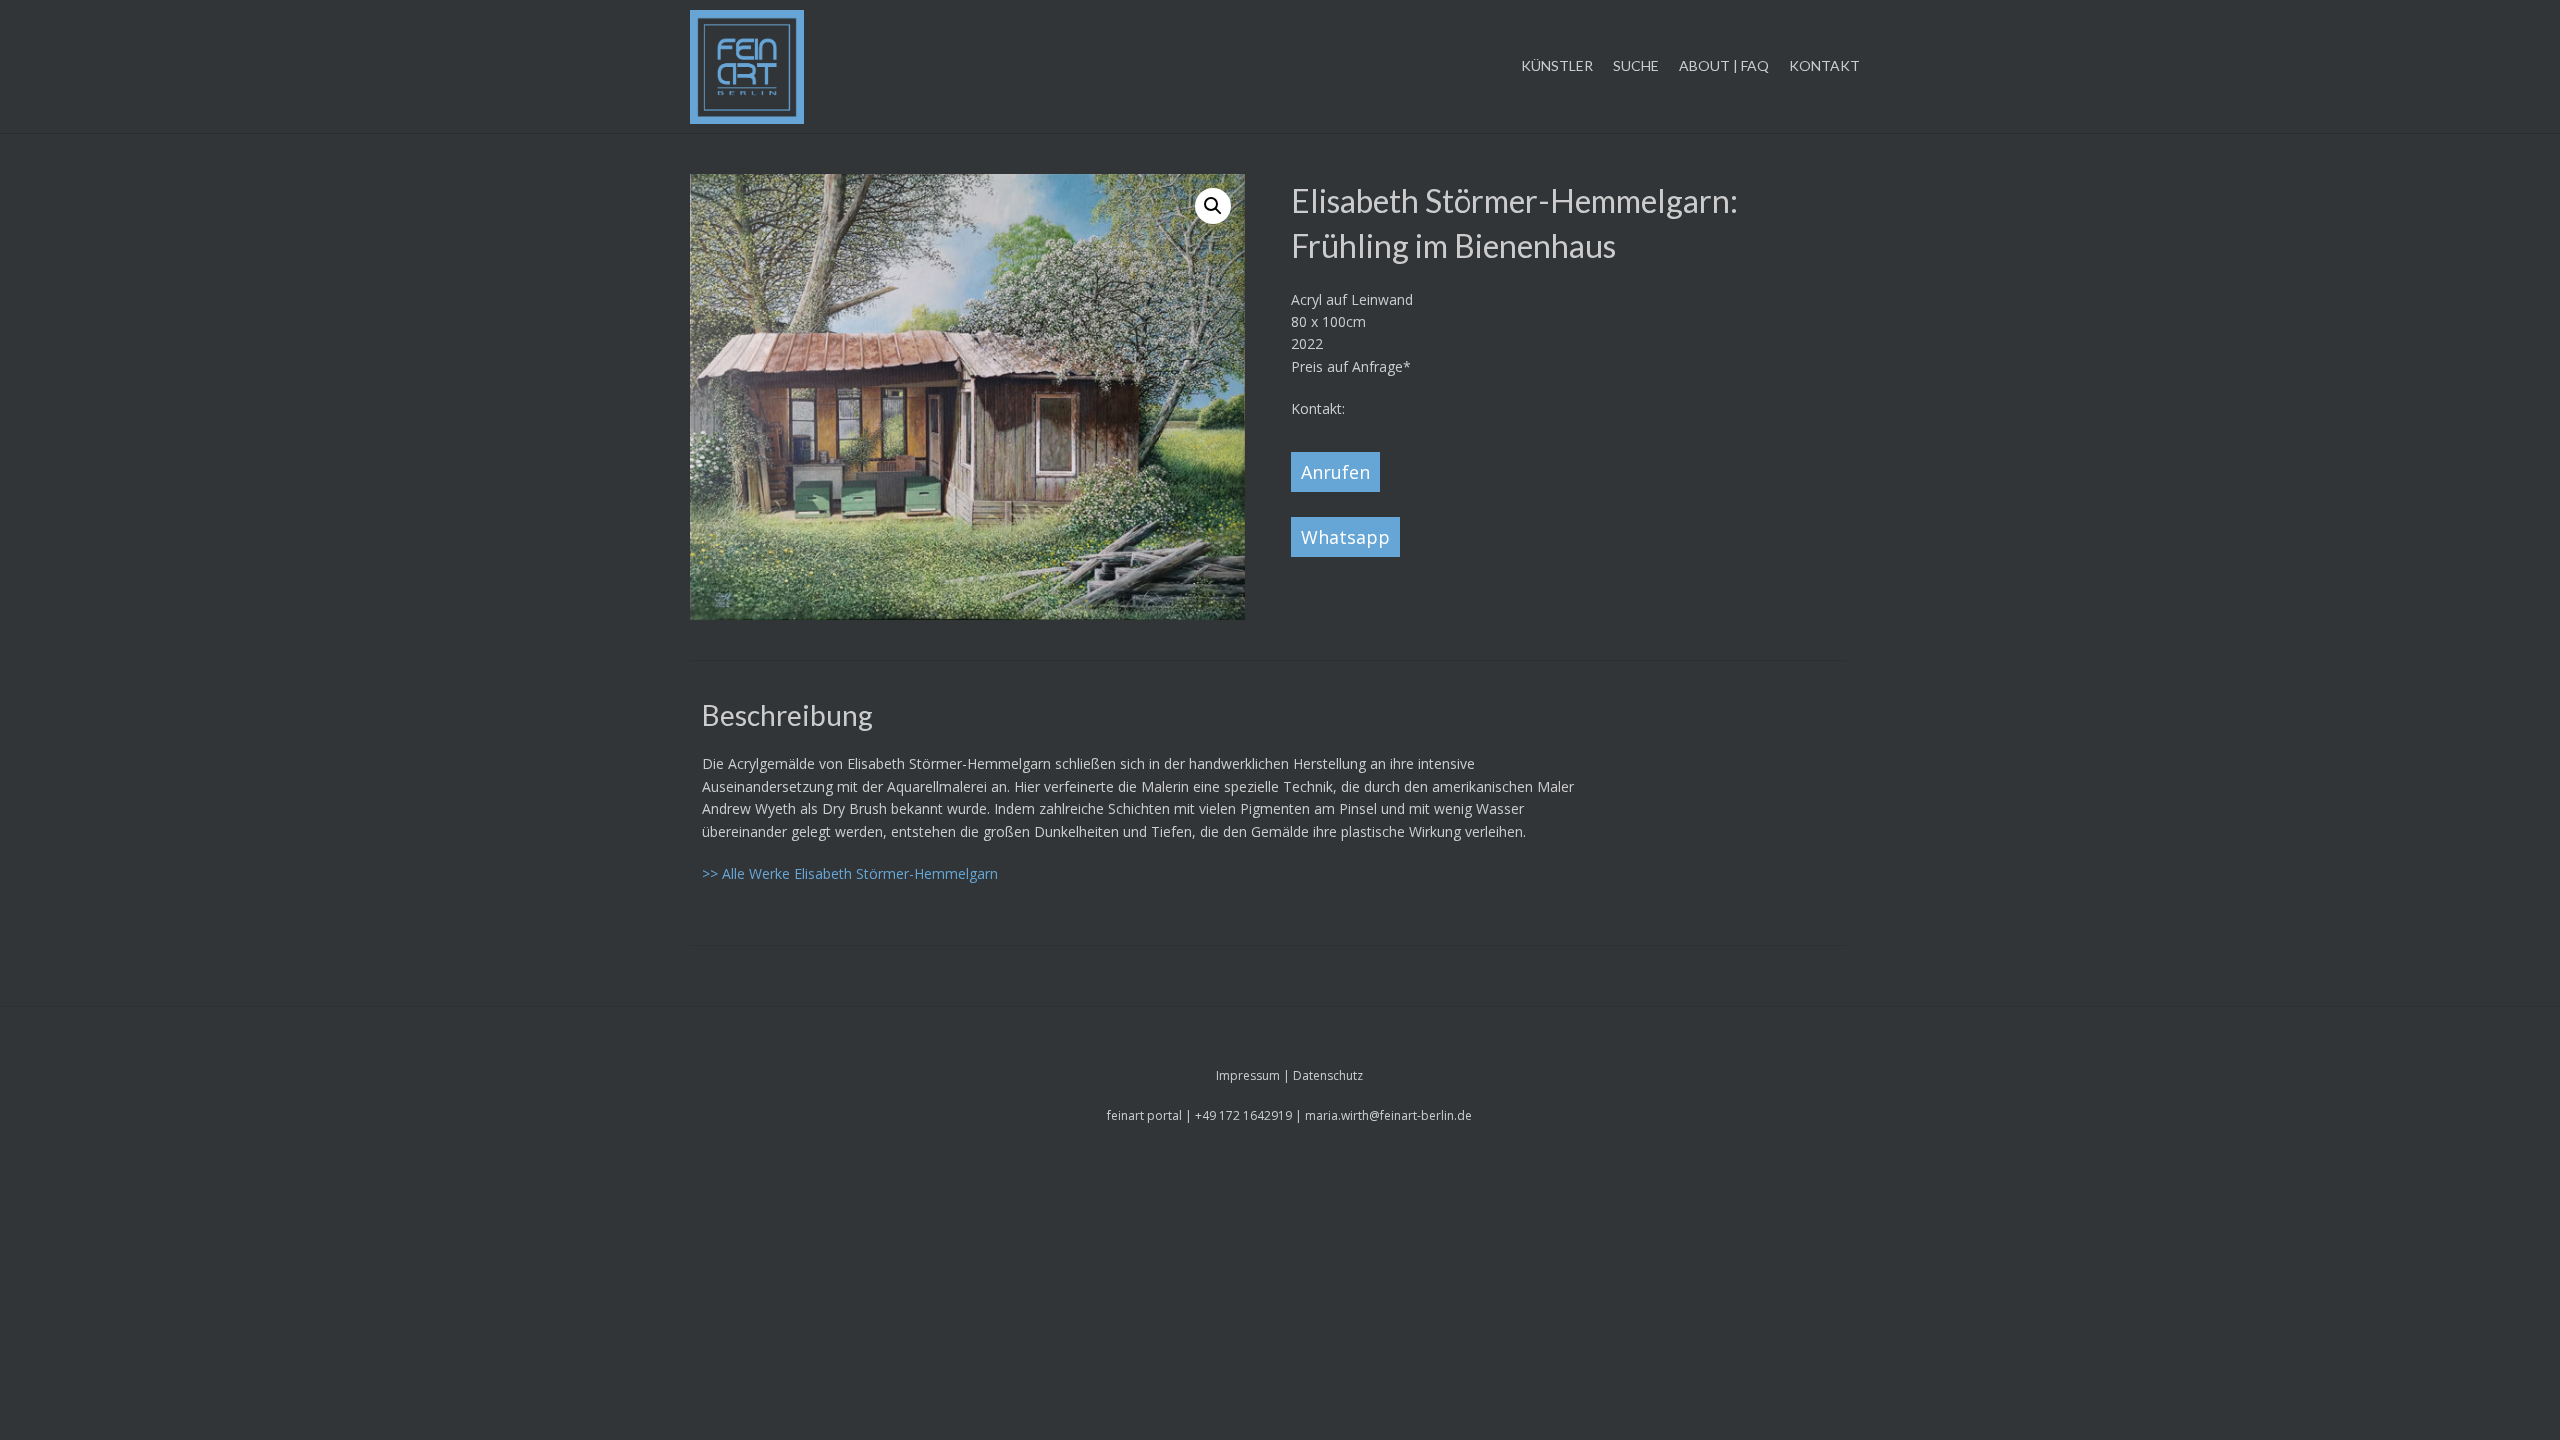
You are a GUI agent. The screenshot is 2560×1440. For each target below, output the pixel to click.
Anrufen (1335, 472)
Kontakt (1824, 65)
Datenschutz (1328, 1075)
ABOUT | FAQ (1724, 65)
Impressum (1248, 1075)
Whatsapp (1345, 537)
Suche (1636, 65)
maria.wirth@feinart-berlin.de (1388, 1115)
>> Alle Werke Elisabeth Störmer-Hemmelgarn (850, 873)
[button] (1213, 206)
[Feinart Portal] (747, 67)
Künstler (1557, 65)
